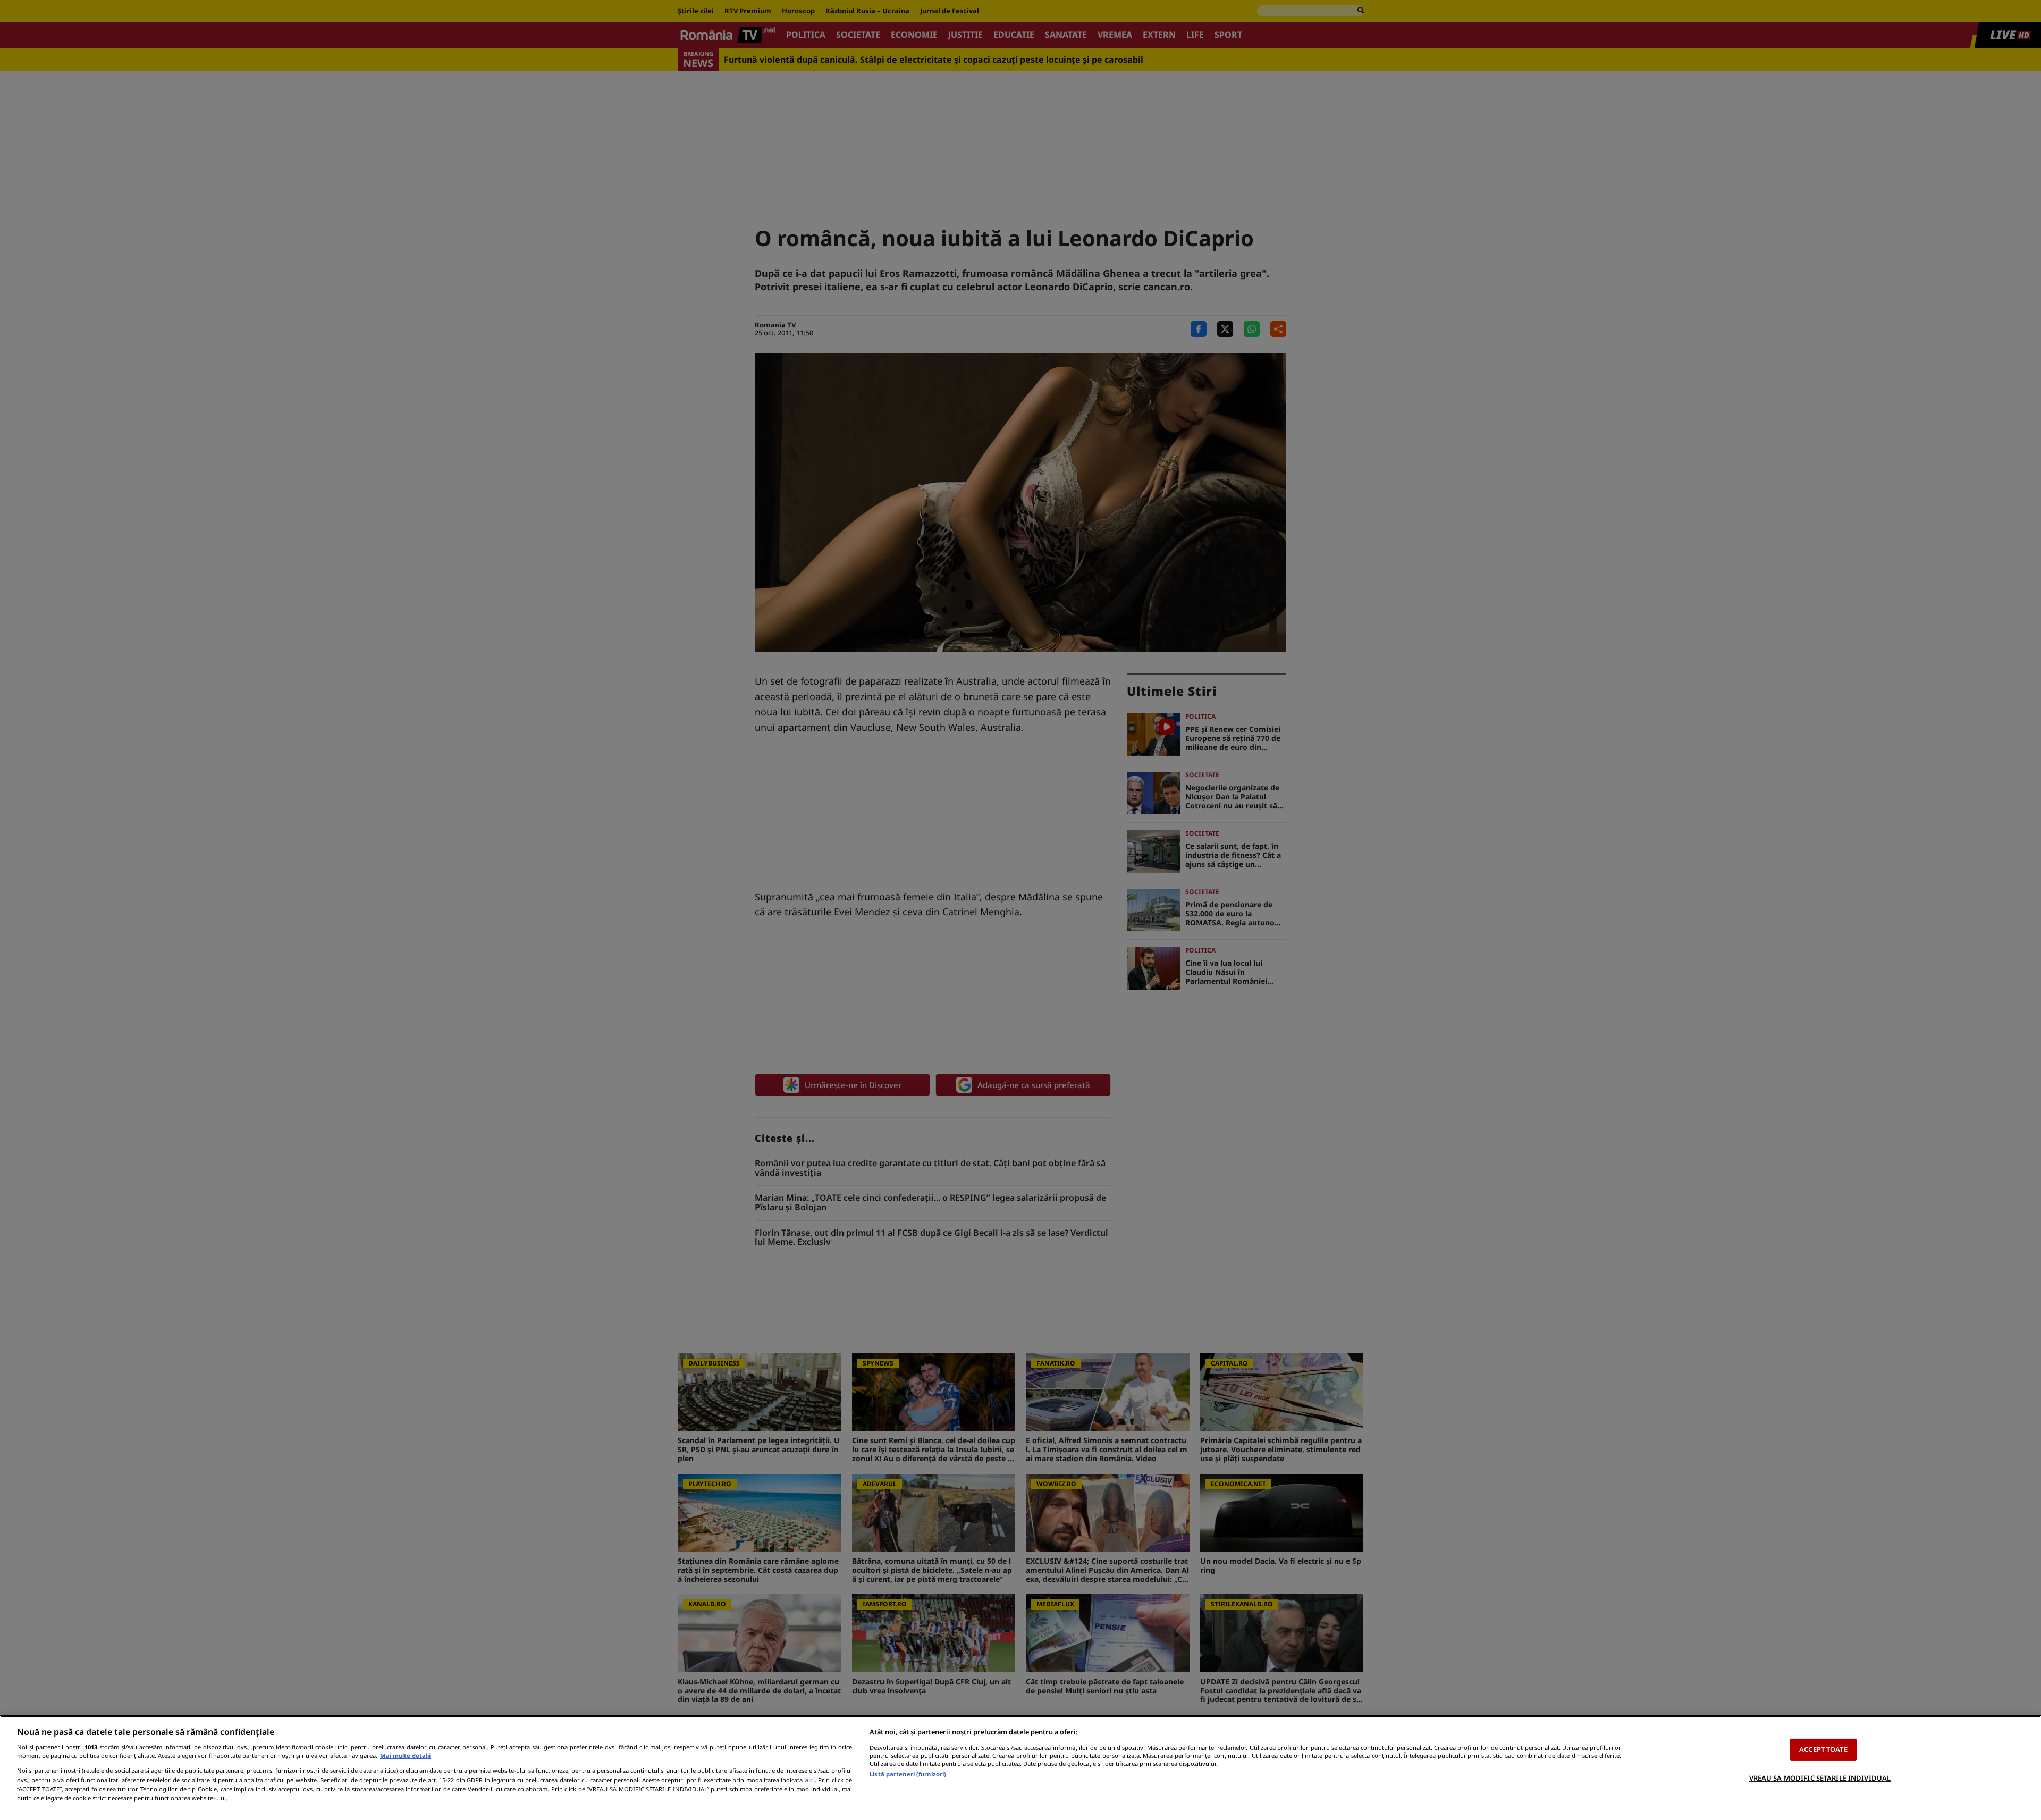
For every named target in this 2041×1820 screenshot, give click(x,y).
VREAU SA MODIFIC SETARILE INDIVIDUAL (1820, 1777)
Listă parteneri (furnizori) (908, 1774)
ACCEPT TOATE (1823, 1749)
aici (810, 1780)
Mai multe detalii (405, 1755)
